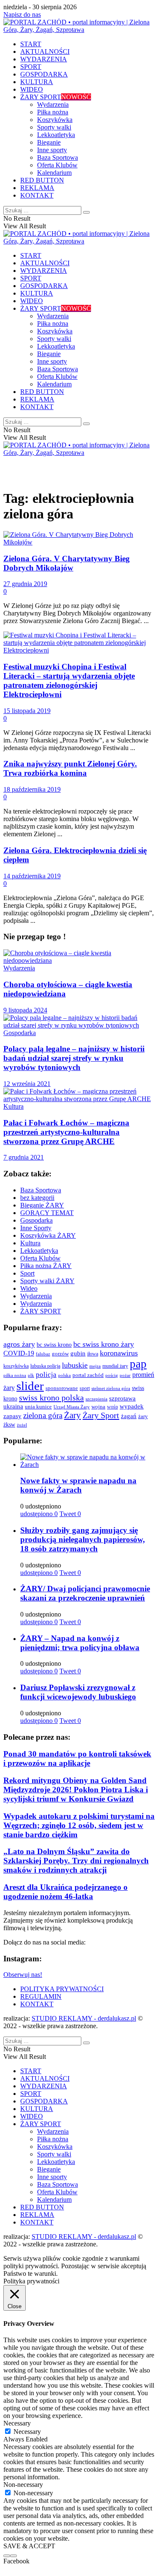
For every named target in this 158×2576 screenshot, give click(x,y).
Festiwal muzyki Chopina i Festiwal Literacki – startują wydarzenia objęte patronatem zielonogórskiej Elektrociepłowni (69, 680)
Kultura (13, 1106)
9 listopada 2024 (25, 1010)
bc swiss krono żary (104, 1344)
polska (64, 1375)
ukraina (13, 1406)
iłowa (93, 1354)
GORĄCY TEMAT (47, 1213)
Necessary (27, 2432)
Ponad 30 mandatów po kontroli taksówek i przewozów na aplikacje (77, 1758)
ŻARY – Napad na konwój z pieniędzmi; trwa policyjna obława (80, 1643)
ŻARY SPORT (56, 97)
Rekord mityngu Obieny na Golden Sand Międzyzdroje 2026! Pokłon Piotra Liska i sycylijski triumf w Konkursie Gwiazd (76, 1790)
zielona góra (43, 1415)
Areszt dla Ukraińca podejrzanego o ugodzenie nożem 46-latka (66, 1892)
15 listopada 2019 (27, 711)
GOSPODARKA (44, 74)
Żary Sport (101, 1415)
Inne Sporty (36, 1228)
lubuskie (75, 1365)
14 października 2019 (32, 876)
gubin (78, 1353)
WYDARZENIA (44, 59)
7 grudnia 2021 (24, 1157)
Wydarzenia (53, 104)
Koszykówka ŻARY (48, 1235)
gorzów (60, 1354)
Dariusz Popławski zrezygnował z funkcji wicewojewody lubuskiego (78, 1692)
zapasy (12, 1416)
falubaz (43, 1354)
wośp (112, 1407)
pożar (125, 1375)
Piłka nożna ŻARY (46, 1266)
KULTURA (37, 82)
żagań (129, 1416)
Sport (27, 1273)
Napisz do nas (22, 15)
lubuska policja (45, 1366)
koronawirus (119, 1353)
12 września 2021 (27, 1084)
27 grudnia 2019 (25, 584)
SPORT (31, 67)
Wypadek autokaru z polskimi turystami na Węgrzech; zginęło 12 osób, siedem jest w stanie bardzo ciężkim (79, 1825)
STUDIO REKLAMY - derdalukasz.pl (84, 2018)
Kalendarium (54, 173)
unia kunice (38, 1407)
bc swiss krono (54, 1345)
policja (46, 1375)
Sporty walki (54, 127)
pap (138, 1364)
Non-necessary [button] (23, 2485)
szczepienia (96, 1399)
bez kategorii (37, 1198)
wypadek (132, 1406)
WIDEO (32, 89)
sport (85, 1388)
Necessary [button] (17, 2423)
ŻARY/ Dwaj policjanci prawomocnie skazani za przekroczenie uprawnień (85, 1593)
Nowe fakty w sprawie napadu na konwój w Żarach (78, 1485)
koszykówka (16, 1366)
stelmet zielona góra (111, 1388)
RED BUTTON (42, 180)
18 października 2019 (32, 789)
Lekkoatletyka (56, 135)
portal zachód (88, 1375)
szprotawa (122, 1398)
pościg (112, 1375)
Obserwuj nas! (23, 1975)
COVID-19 (19, 1353)
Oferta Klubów (57, 165)
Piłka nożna (53, 112)
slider (30, 1386)
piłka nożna (15, 1375)
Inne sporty (52, 150)
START (31, 44)
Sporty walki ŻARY (47, 1281)
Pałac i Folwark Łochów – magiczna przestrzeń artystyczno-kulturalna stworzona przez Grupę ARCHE (66, 1132)
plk (31, 1375)
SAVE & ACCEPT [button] (29, 2546)
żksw (9, 1424)
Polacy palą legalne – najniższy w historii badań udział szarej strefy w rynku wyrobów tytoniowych (74, 1058)
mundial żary (115, 1366)
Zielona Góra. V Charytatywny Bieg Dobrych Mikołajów (67, 563)
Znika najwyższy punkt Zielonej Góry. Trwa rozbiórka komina (70, 768)
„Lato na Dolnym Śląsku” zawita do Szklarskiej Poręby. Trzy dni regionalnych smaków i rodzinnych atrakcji (76, 1861)
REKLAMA (37, 188)
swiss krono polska (51, 1398)
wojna (98, 1407)
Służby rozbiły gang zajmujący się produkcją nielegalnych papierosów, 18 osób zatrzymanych (83, 1539)
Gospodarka (20, 1033)
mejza (95, 1366)
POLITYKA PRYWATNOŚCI (62, 1989)
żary (143, 1416)
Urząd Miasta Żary (72, 1407)
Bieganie (49, 142)
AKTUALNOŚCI (45, 52)
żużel (22, 1425)
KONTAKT (37, 195)
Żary (72, 1415)
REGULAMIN (41, 1996)
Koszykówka (55, 120)
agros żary (19, 1344)
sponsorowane (62, 1388)
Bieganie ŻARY (42, 1205)
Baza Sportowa (58, 157)
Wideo (29, 1288)
